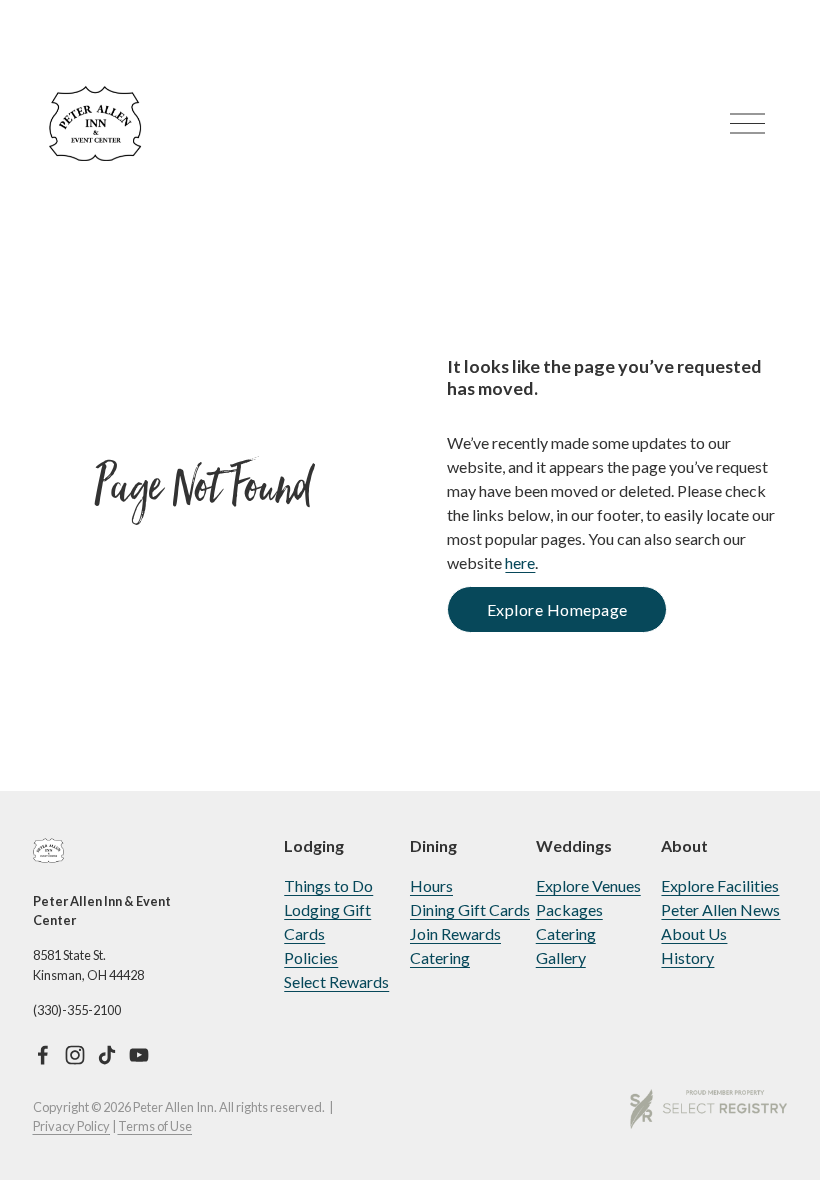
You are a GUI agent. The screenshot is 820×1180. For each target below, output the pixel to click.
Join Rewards (455, 933)
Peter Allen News (720, 909)
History (687, 957)
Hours (431, 885)
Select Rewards (336, 981)
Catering (440, 957)
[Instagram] (75, 1055)
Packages (569, 909)
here (520, 562)
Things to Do (328, 885)
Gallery (561, 957)
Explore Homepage (557, 609)
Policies (311, 957)
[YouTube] (139, 1055)
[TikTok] (107, 1055)
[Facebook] (43, 1055)
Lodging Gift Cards (327, 921)
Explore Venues (588, 885)
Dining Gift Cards (470, 909)
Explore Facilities (720, 885)
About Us (694, 933)
